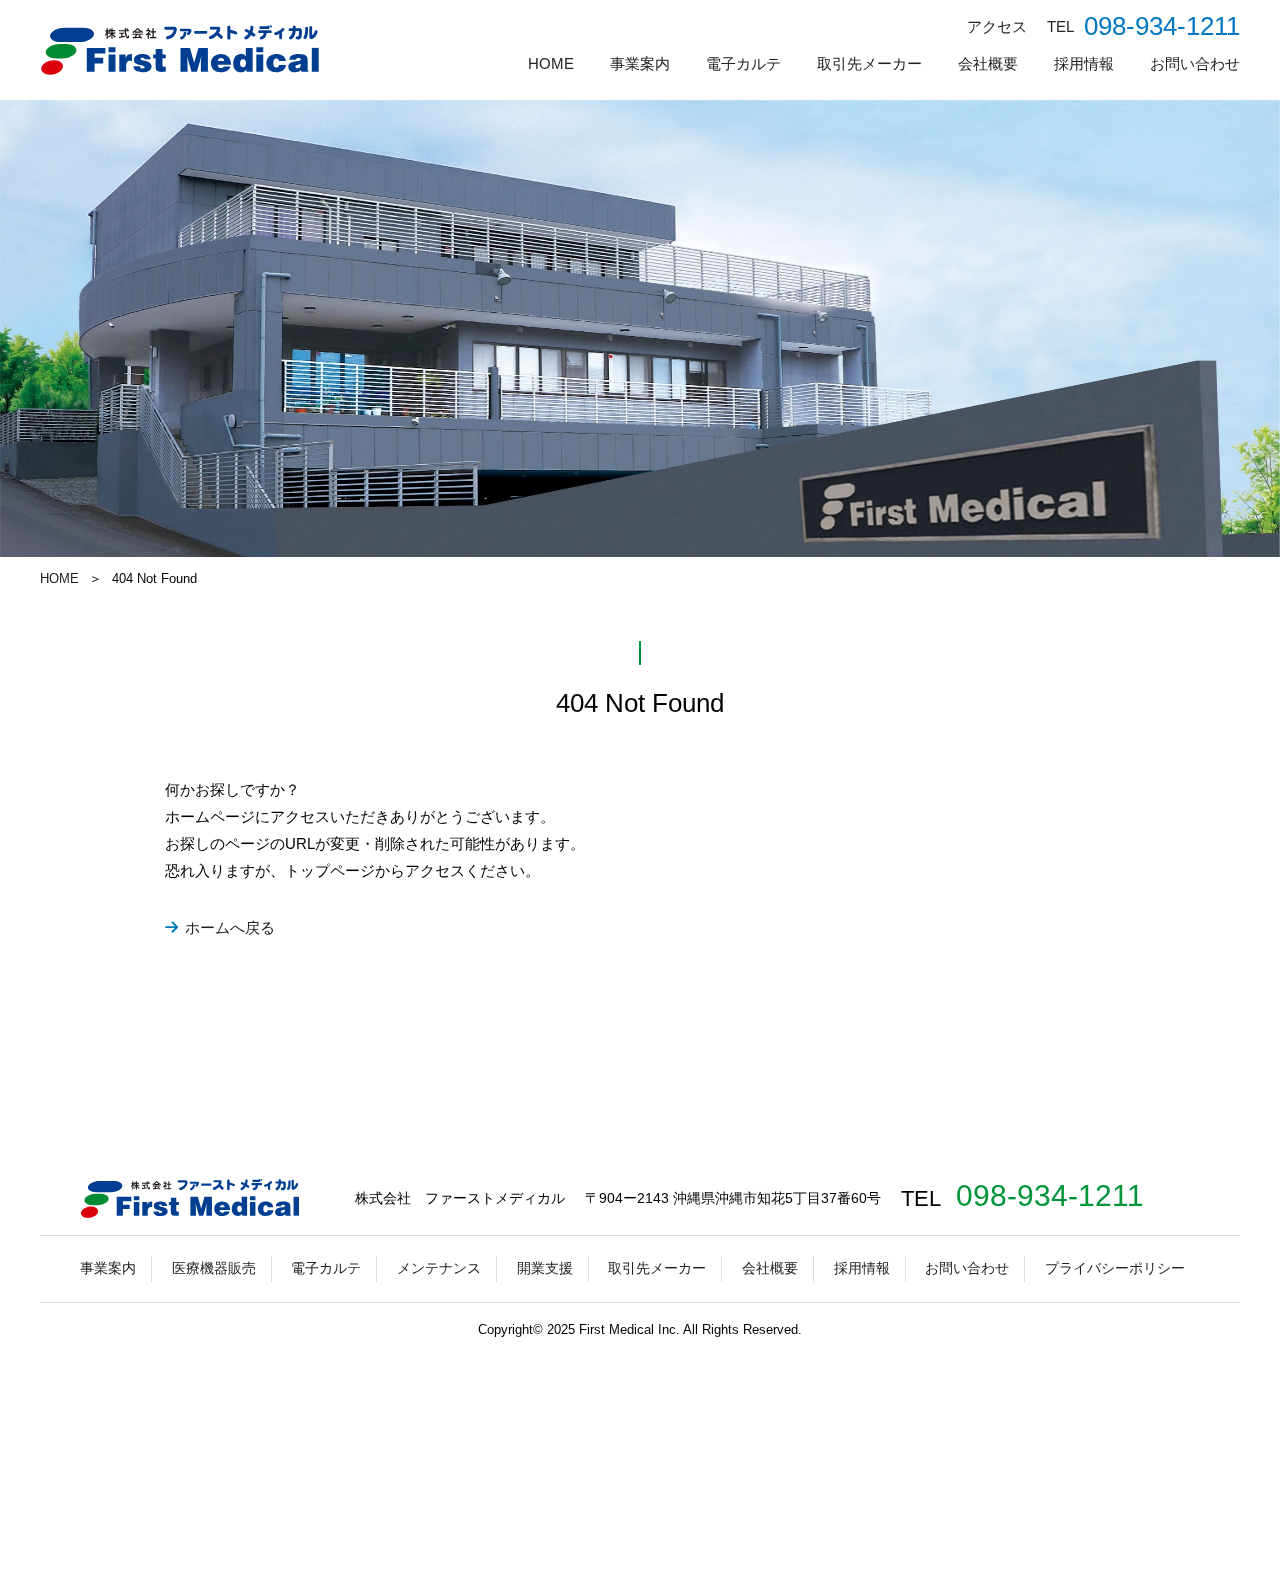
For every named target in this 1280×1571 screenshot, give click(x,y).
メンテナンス (439, 1268)
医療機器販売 (214, 1268)
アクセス (997, 26)
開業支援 (545, 1268)
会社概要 (988, 63)
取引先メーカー (869, 63)
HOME (551, 63)
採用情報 (1084, 63)
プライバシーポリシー (1115, 1268)
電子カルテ (743, 63)
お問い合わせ (1195, 63)
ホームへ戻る (230, 927)
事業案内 (640, 63)
